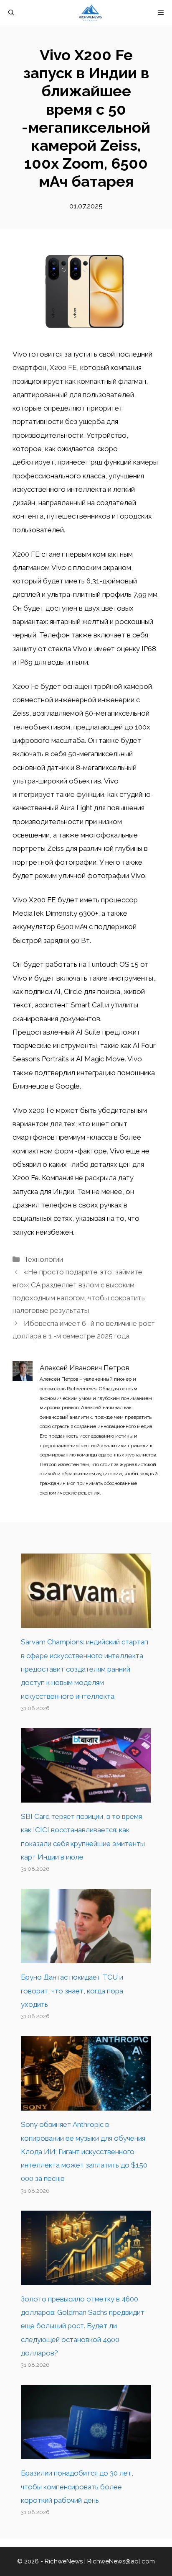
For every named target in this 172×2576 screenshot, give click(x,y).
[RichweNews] (90, 13)
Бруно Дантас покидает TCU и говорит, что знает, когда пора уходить (72, 1991)
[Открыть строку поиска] (11, 13)
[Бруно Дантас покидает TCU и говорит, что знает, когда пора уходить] (86, 1957)
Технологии (43, 1259)
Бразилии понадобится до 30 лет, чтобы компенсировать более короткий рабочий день (77, 2487)
